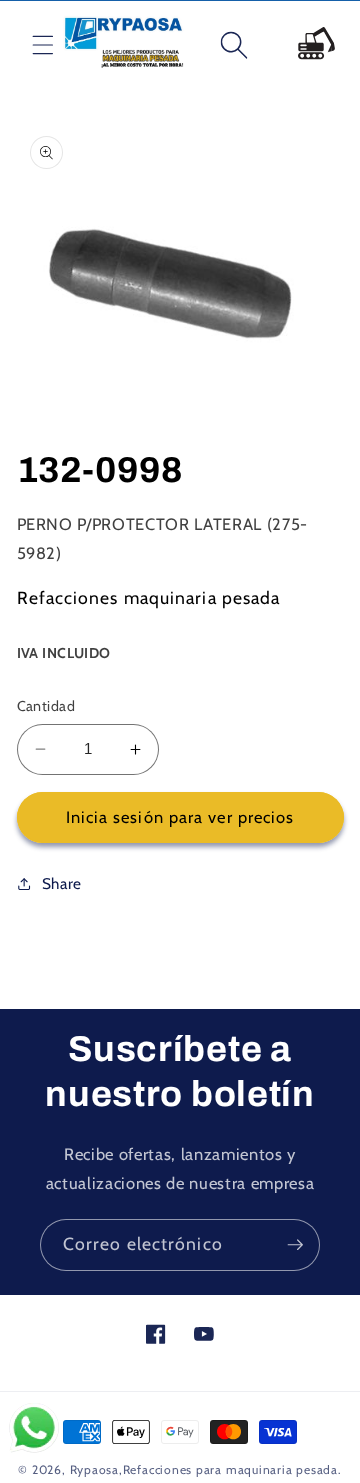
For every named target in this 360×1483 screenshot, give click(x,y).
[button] (27, 45)
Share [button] (62, 883)
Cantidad (46, 706)
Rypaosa (94, 1469)
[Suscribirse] (295, 1245)
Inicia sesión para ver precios (180, 817)
